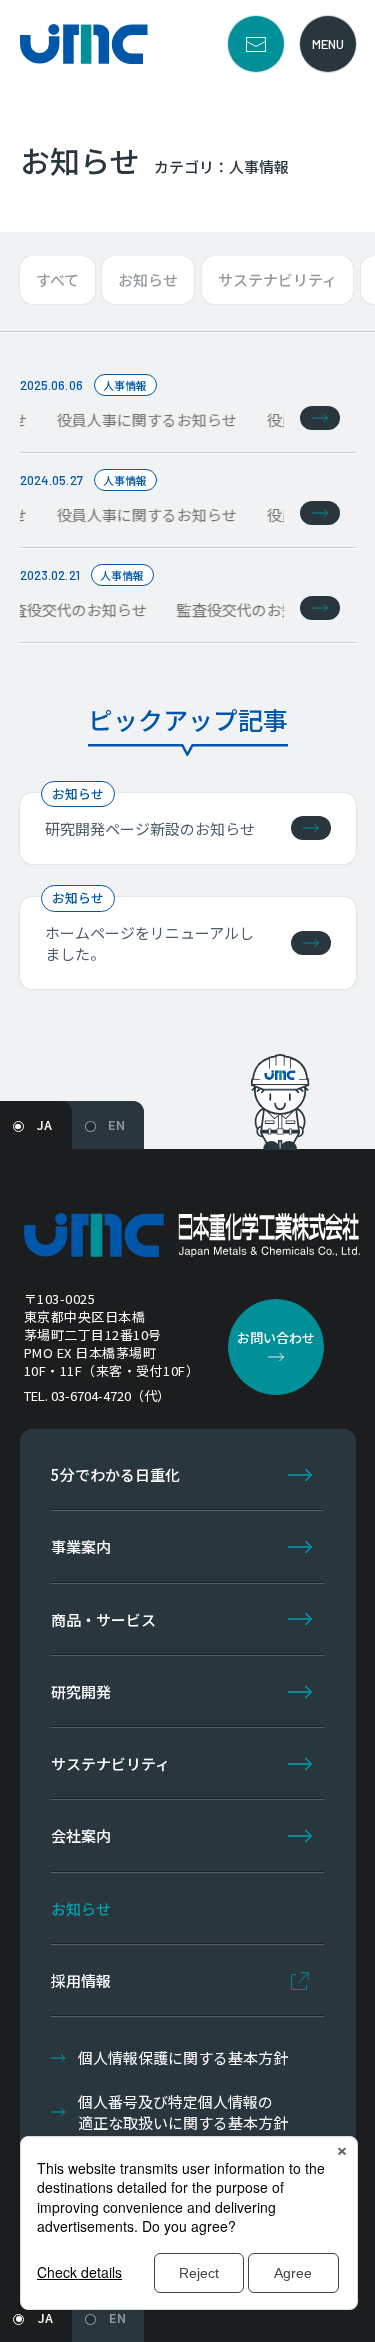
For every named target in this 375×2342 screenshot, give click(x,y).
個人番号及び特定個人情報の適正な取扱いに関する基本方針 (183, 2112)
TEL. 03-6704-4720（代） (97, 1395)
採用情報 (81, 1980)
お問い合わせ (256, 44)
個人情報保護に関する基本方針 (183, 2057)
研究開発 (81, 1691)
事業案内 (81, 1546)
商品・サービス (103, 1619)
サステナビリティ (277, 279)
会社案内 (81, 1835)
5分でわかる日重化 (115, 1474)
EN (116, 1124)
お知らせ (148, 279)
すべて (57, 279)
